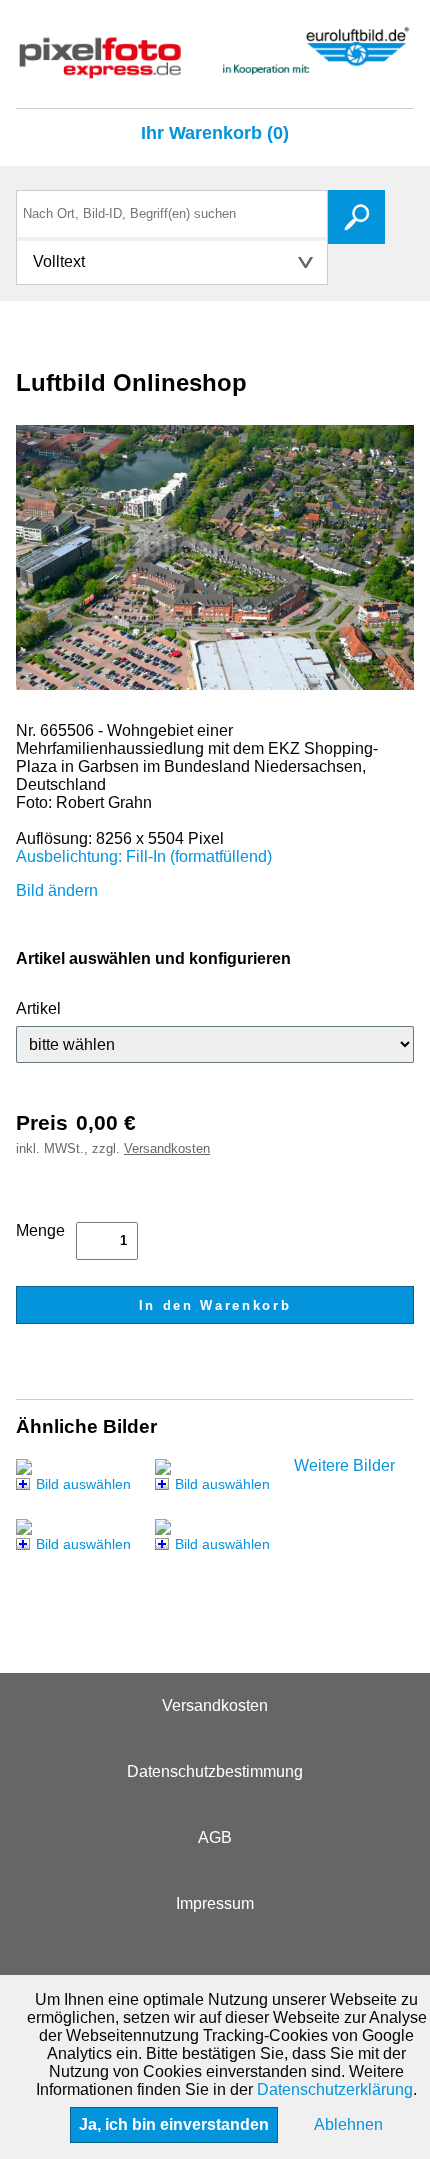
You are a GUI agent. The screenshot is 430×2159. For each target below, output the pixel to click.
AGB (215, 1837)
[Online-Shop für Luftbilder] (215, 69)
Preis (42, 1122)
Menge (40, 1230)
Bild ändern (57, 890)
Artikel (38, 1008)
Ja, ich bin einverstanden (174, 2124)
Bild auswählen (83, 1484)
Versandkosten (167, 1148)
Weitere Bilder (344, 1465)
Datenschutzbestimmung (215, 1771)
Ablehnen (348, 2124)
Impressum (215, 1903)
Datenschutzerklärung (335, 2089)
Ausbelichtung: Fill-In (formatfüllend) (144, 856)
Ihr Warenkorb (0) (215, 133)
